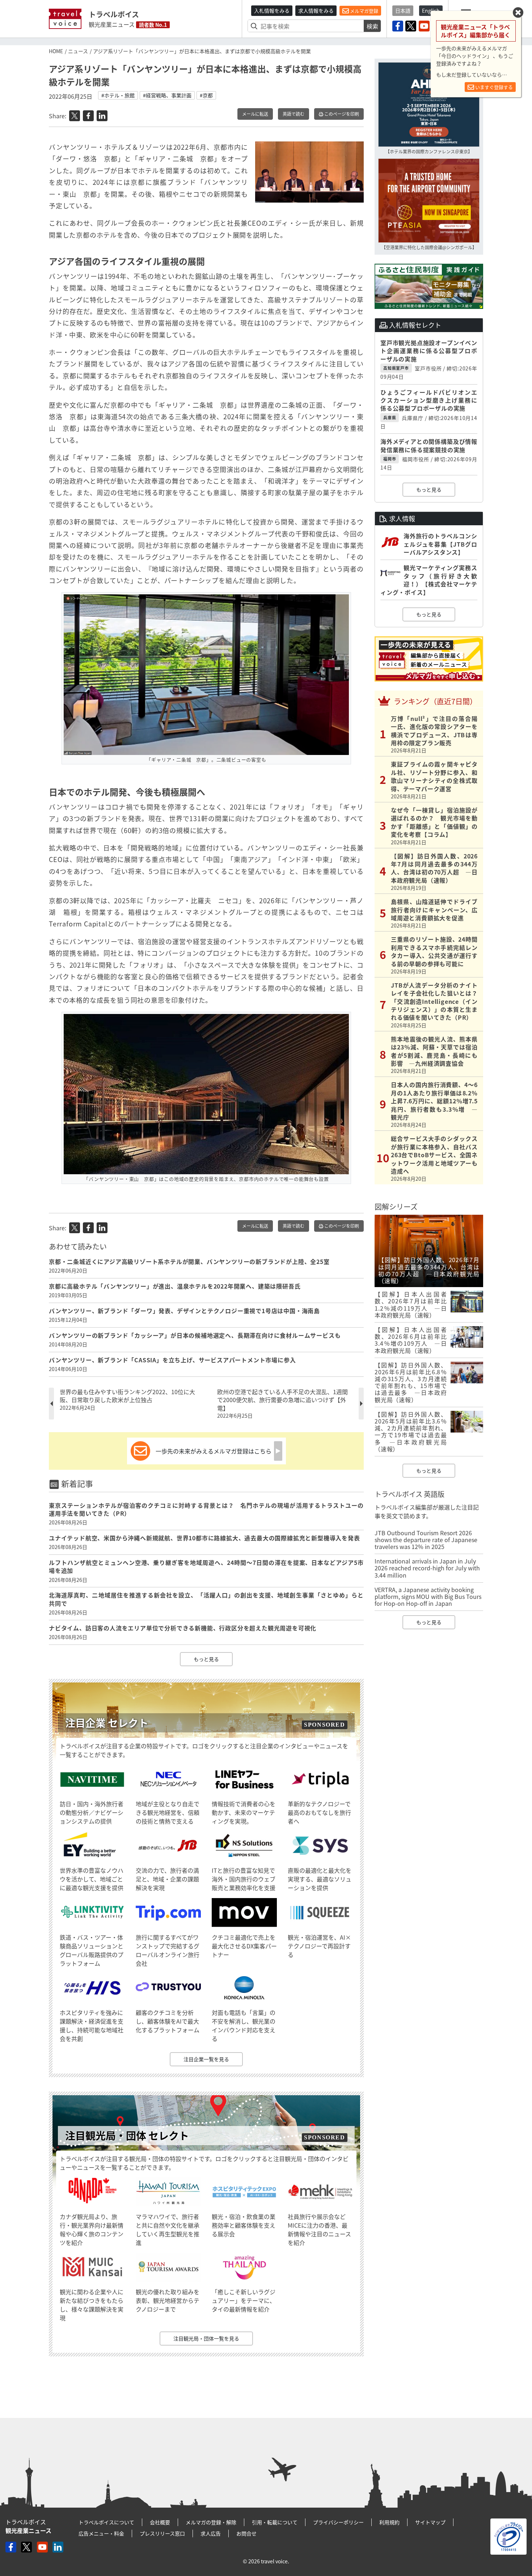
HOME (56, 51)
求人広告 (211, 2533)
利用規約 (389, 2522)
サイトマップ (430, 2522)
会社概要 (160, 2522)
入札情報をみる (272, 10)
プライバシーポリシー (338, 2522)
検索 (372, 26)
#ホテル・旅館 (118, 95)
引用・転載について (275, 2522)
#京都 (206, 95)
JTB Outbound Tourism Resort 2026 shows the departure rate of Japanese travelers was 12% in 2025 (426, 1540)
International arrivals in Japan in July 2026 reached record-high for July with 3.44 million (427, 1568)
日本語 (403, 10)
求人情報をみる (316, 10)
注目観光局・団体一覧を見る (206, 2338)
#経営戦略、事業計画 (167, 95)
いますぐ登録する (493, 87)
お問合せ (246, 2533)
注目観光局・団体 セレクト (127, 2136)
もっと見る (206, 1659)
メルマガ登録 (364, 11)
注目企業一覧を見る (206, 2059)
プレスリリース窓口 (162, 2533)
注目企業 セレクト (107, 1723)
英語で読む (294, 114)
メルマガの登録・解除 (211, 2522)
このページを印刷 (341, 114)
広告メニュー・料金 (101, 2533)
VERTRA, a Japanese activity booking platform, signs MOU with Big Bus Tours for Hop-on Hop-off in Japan (428, 1596)
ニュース (78, 51)
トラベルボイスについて (106, 2522)
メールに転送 (255, 114)
